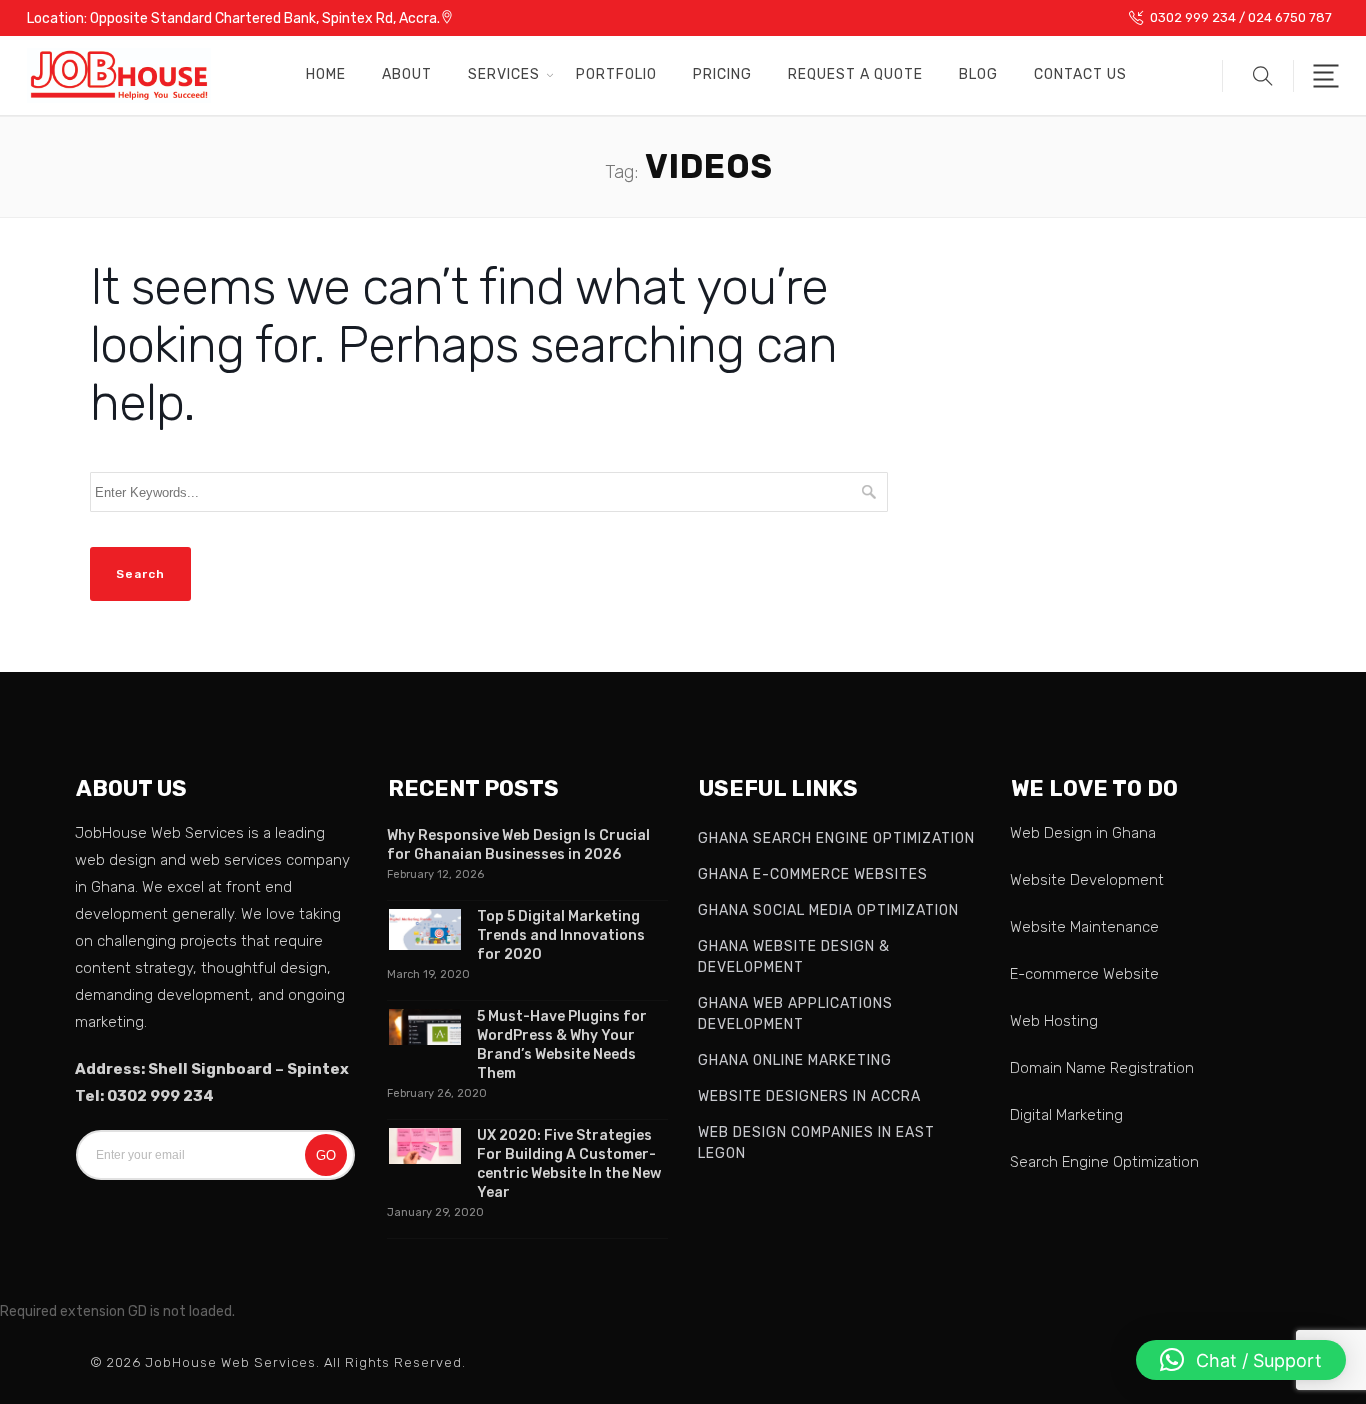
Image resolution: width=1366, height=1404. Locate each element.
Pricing (722, 74)
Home (326, 74)
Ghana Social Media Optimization (828, 910)
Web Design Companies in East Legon (816, 1143)
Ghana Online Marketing (795, 1060)
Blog (978, 74)
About (407, 74)
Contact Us (1080, 74)
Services (504, 74)
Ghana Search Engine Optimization (836, 838)
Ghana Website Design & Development (794, 957)
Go (326, 1155)
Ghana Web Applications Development (795, 1014)
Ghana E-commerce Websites (813, 874)
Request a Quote (855, 74)
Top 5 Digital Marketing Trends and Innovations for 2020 (561, 935)
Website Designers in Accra (809, 1096)
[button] (1258, 76)
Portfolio (616, 74)
